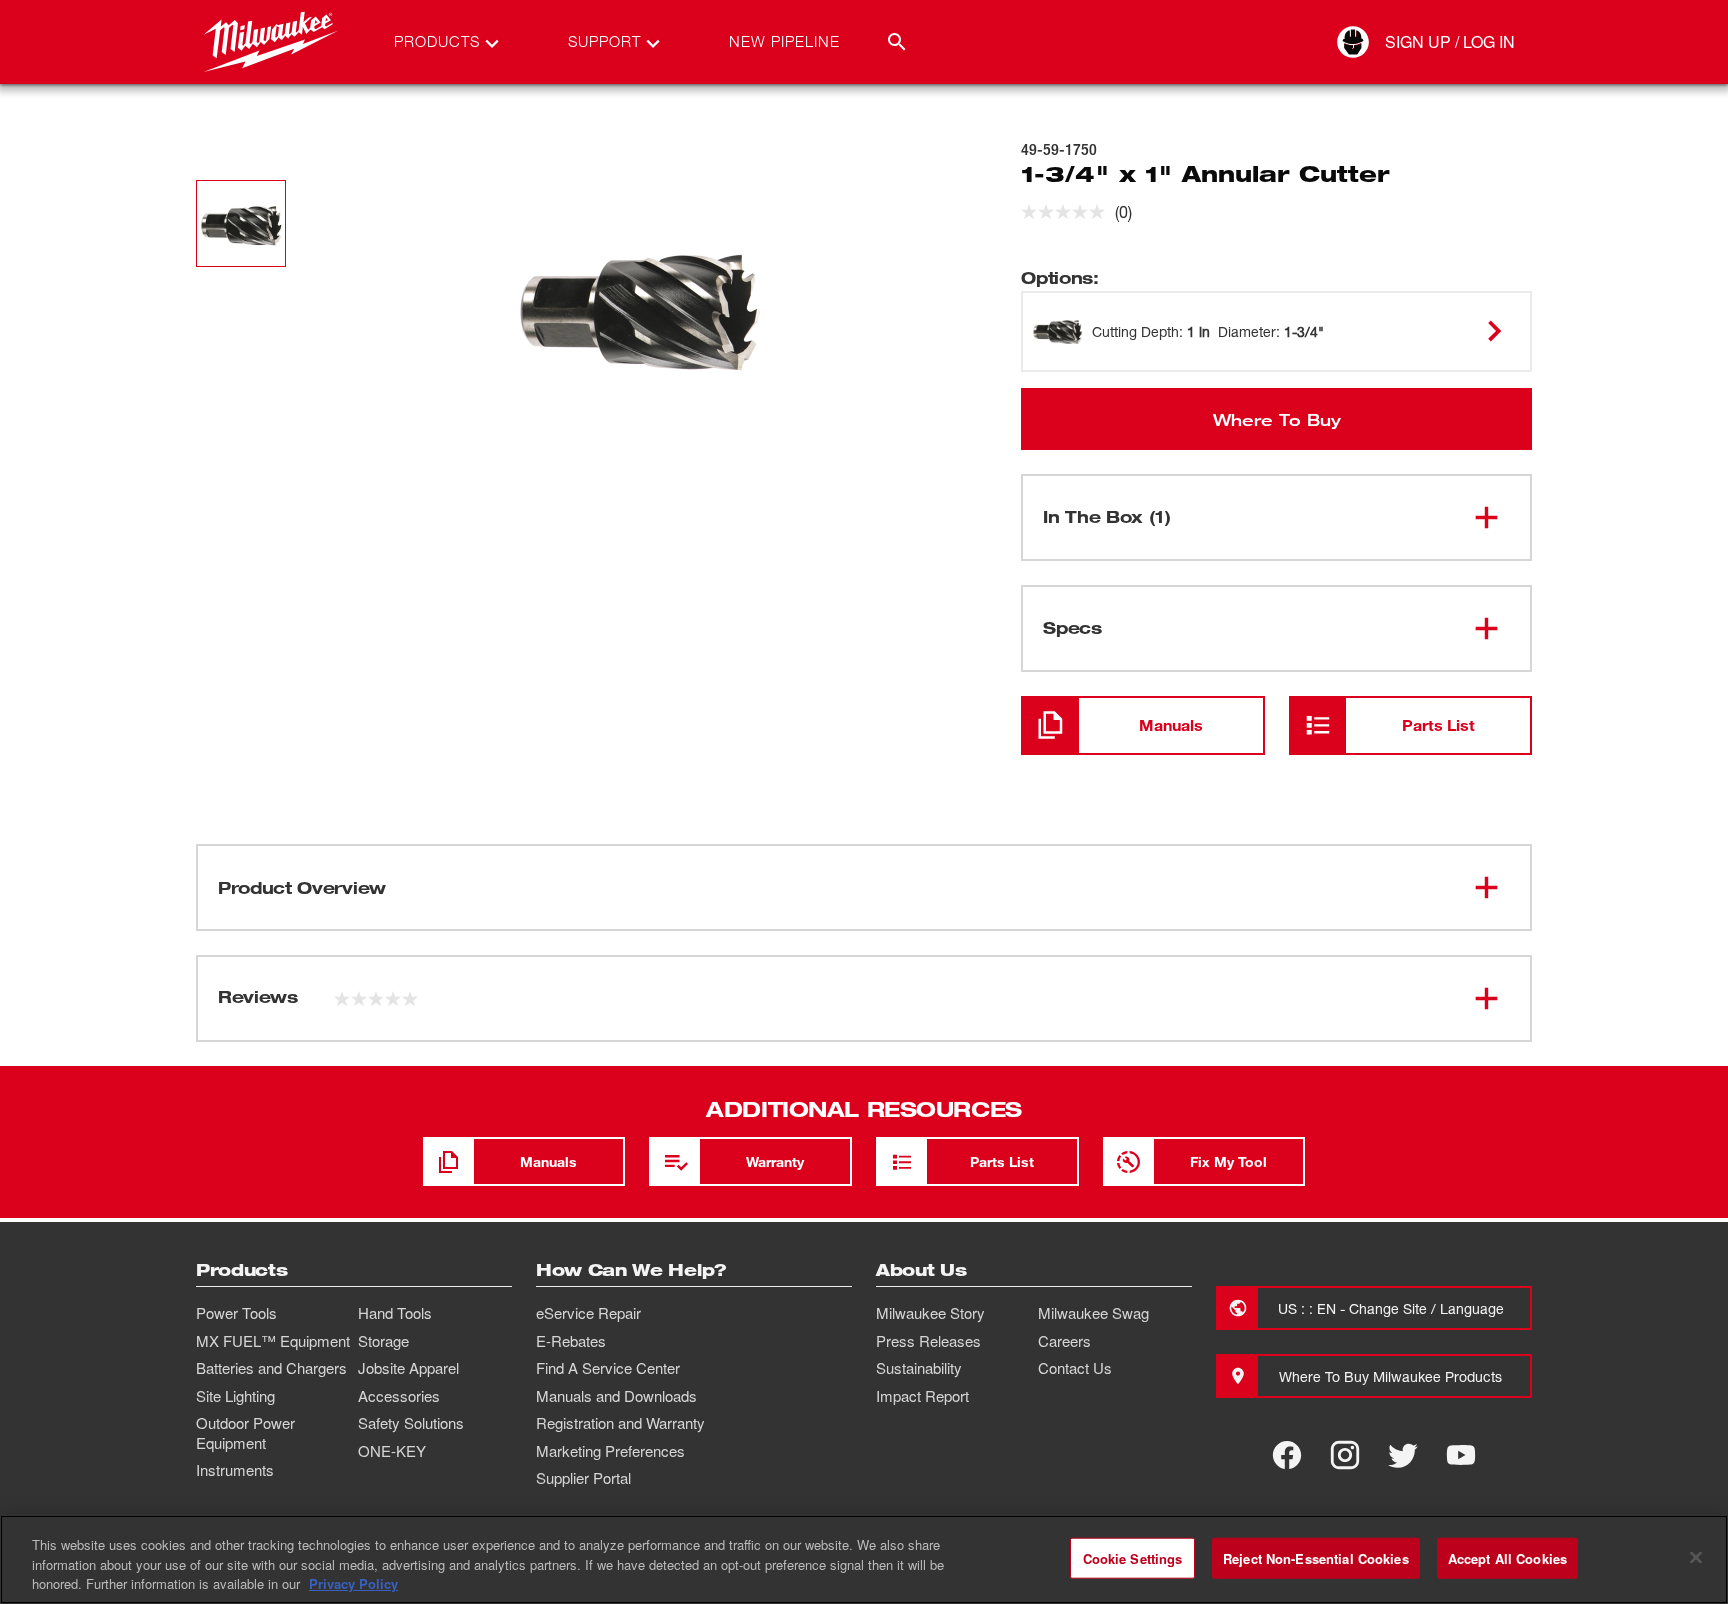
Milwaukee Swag (1093, 1313)
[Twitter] (1403, 1455)
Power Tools (236, 1313)
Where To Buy (1277, 419)
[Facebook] (1287, 1455)
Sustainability (919, 1368)
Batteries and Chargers (271, 1368)
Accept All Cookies (1507, 1557)
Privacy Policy (353, 1583)
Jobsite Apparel (408, 1368)
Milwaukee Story (930, 1313)
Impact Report (922, 1396)
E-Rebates (571, 1341)
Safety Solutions (411, 1423)
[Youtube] (1461, 1455)
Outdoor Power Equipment (245, 1433)
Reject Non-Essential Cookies (1316, 1557)
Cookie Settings (1133, 1557)
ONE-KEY (392, 1451)
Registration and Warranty (620, 1423)
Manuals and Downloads (616, 1396)
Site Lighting (235, 1396)
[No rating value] (1068, 212)
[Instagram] (1345, 1455)
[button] (241, 223)
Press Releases (928, 1341)
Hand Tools (395, 1313)
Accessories (399, 1396)
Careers (1064, 1341)
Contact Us (1075, 1368)
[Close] (1696, 1557)
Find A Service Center (608, 1368)
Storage (383, 1341)
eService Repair (588, 1313)
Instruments (235, 1470)
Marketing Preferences (610, 1451)
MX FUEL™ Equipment (273, 1341)
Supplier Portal (583, 1478)
